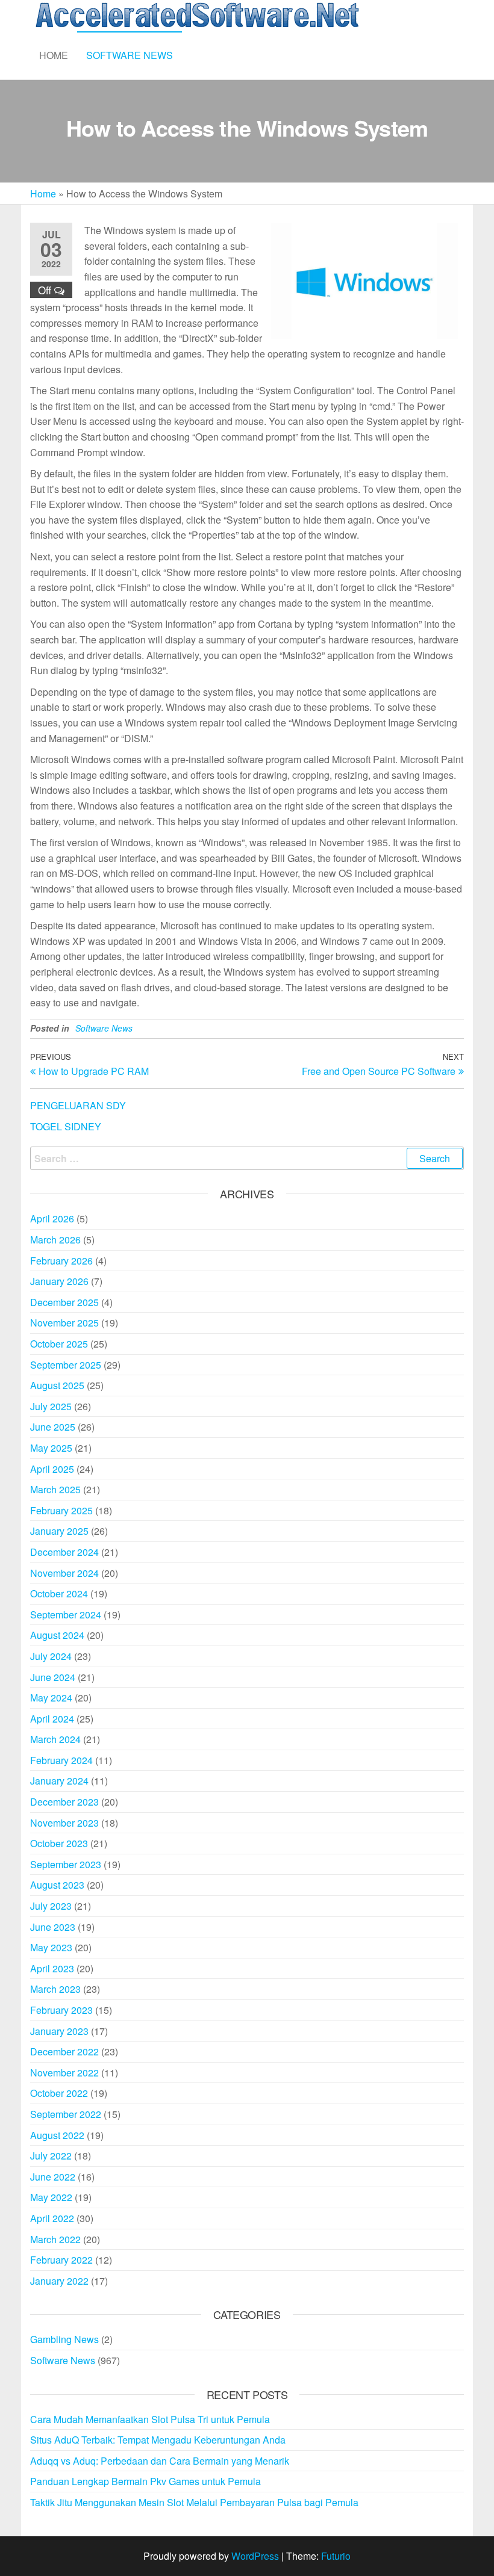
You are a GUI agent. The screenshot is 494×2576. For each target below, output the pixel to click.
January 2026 (59, 1281)
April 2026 (52, 1218)
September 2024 (66, 1615)
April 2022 (52, 2218)
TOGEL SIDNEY (66, 1126)
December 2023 (64, 1802)
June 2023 (53, 1927)
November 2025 (64, 1323)
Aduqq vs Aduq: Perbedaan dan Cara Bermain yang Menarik (160, 2461)
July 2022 (51, 2156)
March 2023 (55, 1989)
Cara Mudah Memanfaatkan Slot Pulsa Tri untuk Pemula (150, 2419)
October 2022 (59, 2093)
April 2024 (52, 1719)
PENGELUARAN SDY (78, 1105)
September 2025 (66, 1365)
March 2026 (55, 1240)
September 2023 (66, 1864)
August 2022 (57, 2135)
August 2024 (57, 1635)
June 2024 (53, 1677)
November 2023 (64, 1823)
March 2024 (55, 1739)
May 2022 (51, 2197)
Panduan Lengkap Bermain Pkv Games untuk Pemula (145, 2481)
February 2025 (61, 1510)
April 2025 (52, 1469)
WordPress (255, 2556)
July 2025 (51, 1406)
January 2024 (59, 1781)
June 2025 (53, 1427)
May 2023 (51, 1947)
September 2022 (66, 2114)
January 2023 (59, 2031)
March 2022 (55, 2239)
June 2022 (53, 2177)
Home (54, 55)
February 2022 (61, 2260)
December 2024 (64, 1552)
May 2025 (51, 1448)
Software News (130, 55)
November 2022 (64, 2073)
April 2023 (52, 1968)
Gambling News (64, 2339)
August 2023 (57, 1885)
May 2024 (51, 1698)
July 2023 (51, 1906)
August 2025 (57, 1385)
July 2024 (51, 1656)
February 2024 (61, 1760)
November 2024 (64, 1573)
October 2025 (59, 1344)
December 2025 (64, 1302)
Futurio (336, 2556)
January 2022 (59, 2281)
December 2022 (64, 2051)
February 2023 (61, 2010)
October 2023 (59, 1843)
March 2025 (55, 1489)
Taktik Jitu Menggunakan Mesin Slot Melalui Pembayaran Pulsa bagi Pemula (194, 2502)
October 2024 (59, 1593)
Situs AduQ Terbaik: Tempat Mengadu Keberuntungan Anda (158, 2440)
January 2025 (59, 1531)
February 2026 (61, 1261)
